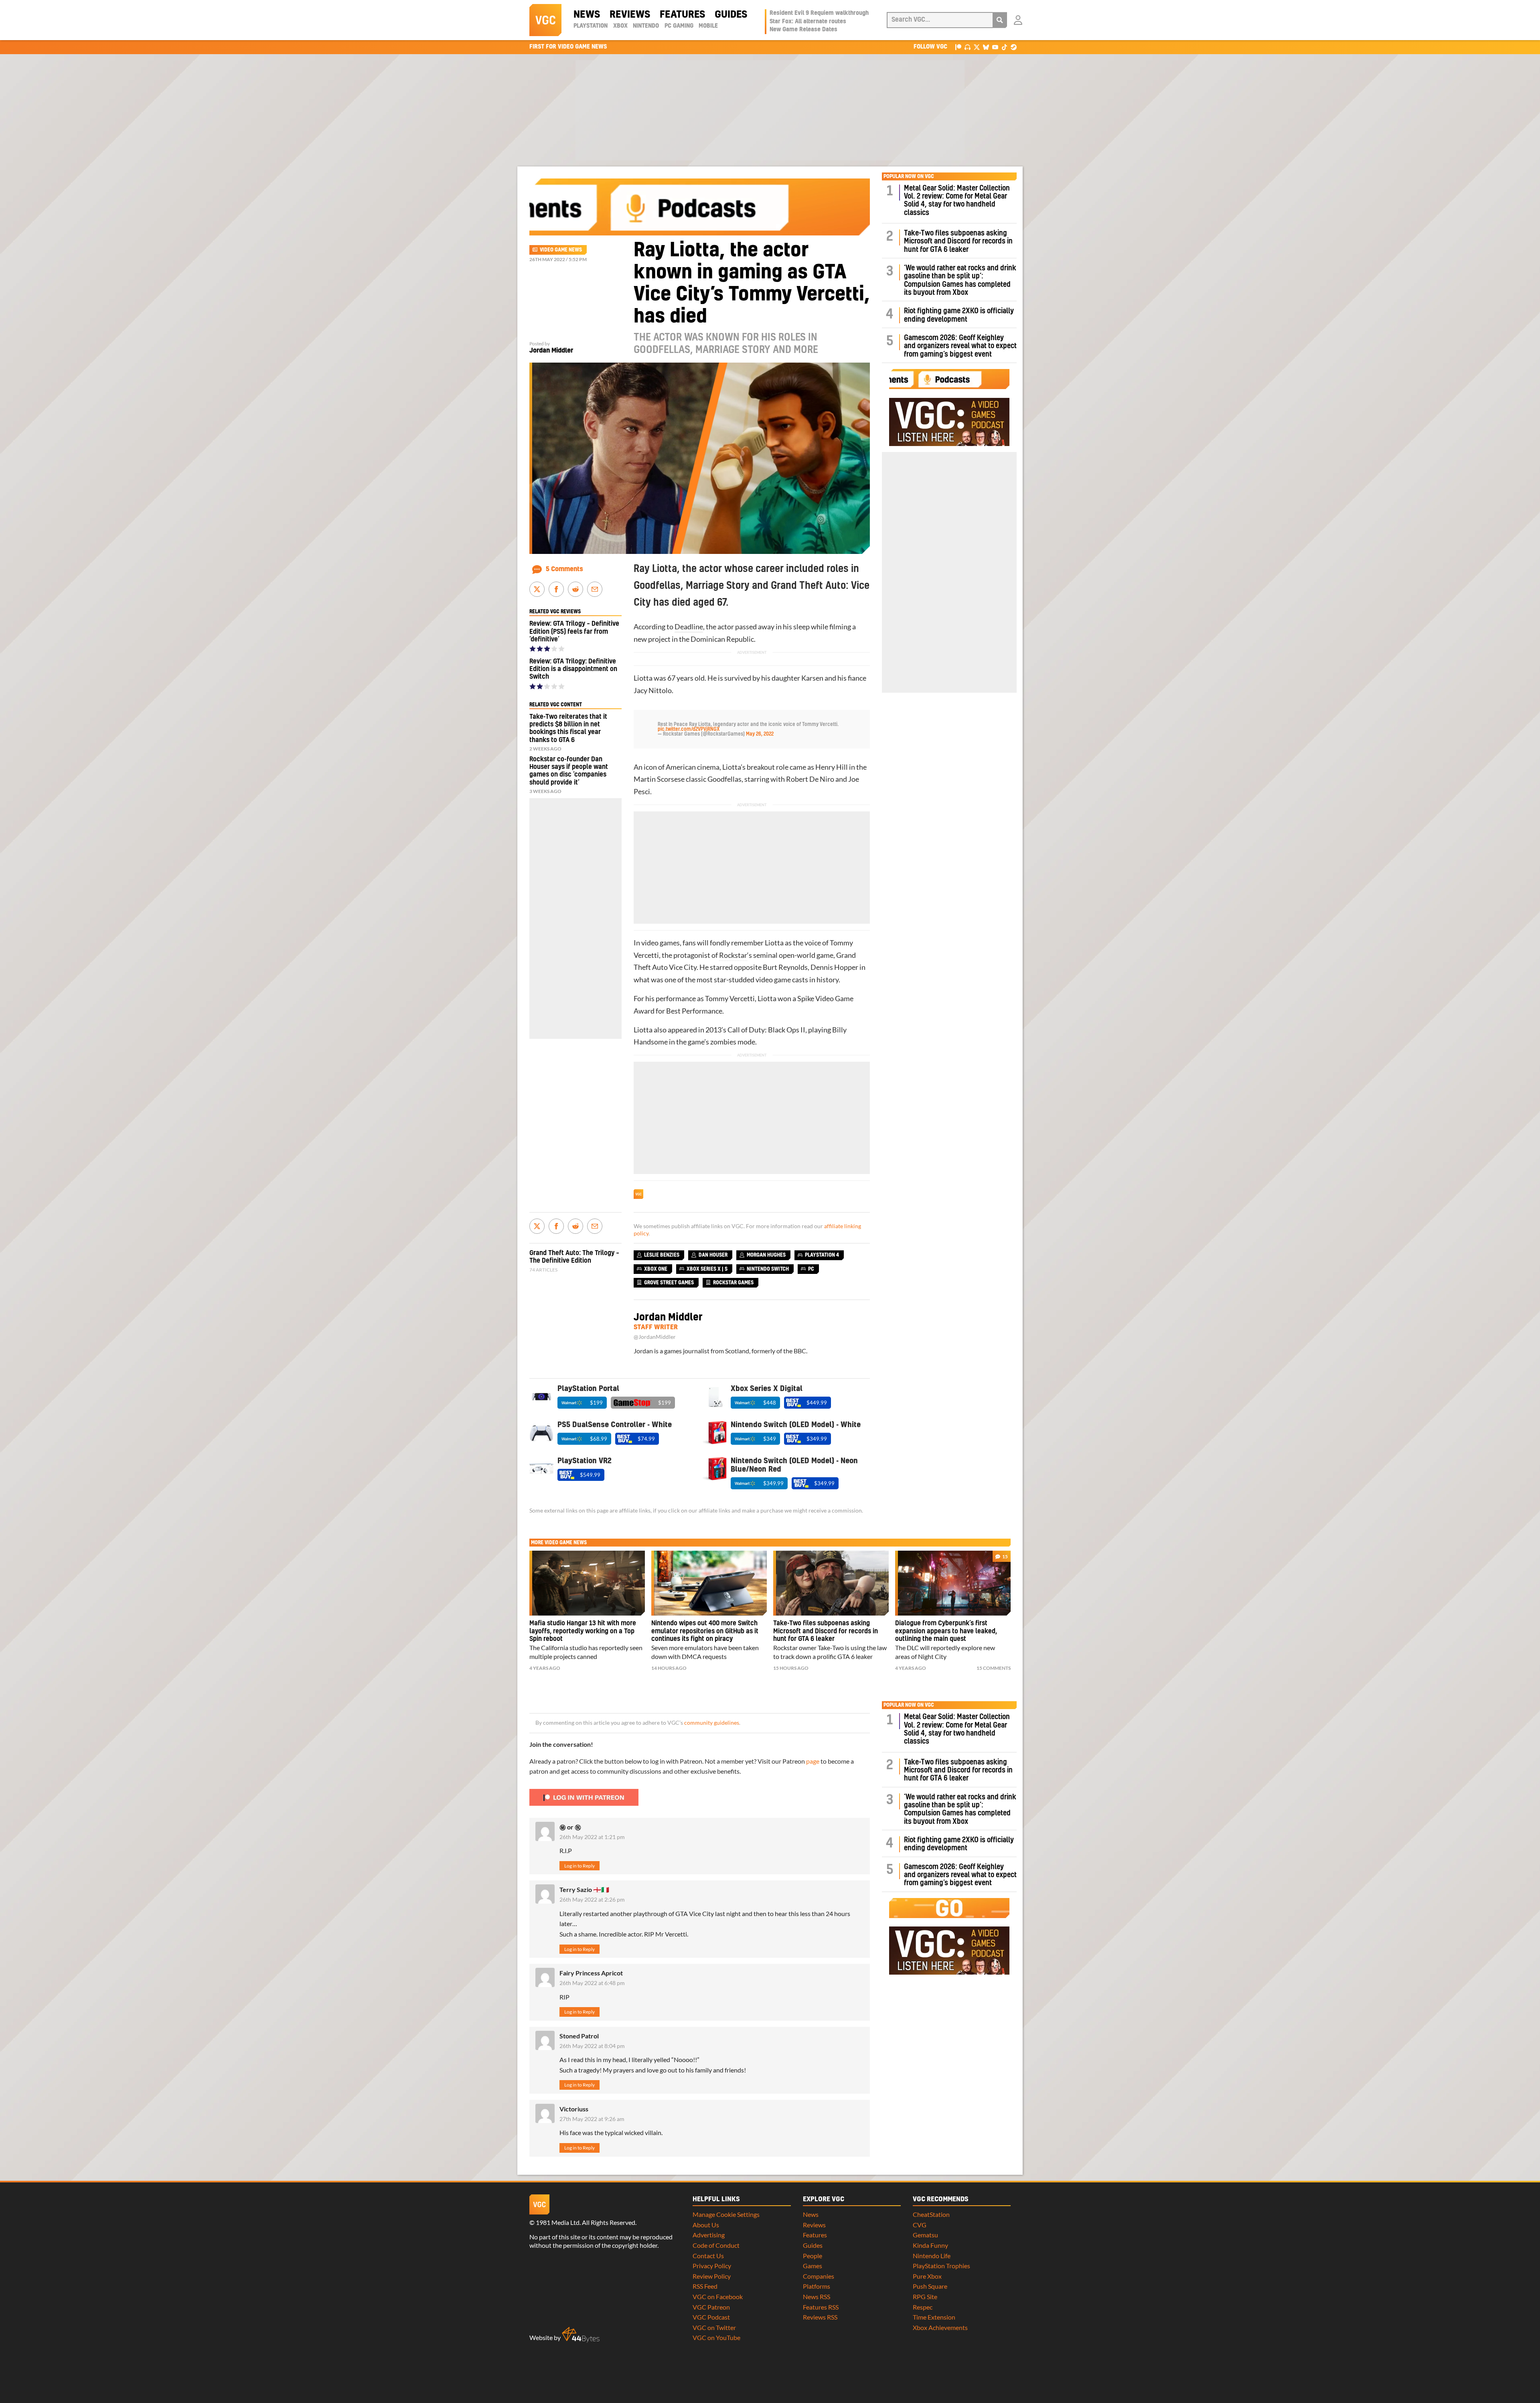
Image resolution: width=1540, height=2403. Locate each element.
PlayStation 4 (822, 1255)
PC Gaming (679, 26)
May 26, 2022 (760, 734)
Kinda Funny (930, 2245)
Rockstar (733, 955)
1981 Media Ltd (558, 2222)
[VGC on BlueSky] (986, 47)
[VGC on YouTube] (995, 47)
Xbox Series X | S (707, 1269)
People (813, 2256)
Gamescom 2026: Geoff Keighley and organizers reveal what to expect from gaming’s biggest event (960, 346)
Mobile (708, 26)
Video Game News (561, 250)
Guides (731, 15)
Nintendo (646, 26)
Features (682, 15)
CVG (920, 2225)
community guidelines (712, 1723)
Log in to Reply (580, 1866)
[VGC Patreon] (958, 47)
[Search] (1000, 20)
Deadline (689, 627)
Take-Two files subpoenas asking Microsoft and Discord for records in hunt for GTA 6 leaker (958, 241)
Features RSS (821, 2307)
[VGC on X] (977, 47)
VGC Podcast (711, 2317)
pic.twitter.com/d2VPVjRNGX (689, 729)
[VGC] (545, 20)
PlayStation (591, 26)
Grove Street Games (669, 1283)
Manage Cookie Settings (726, 2214)
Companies (819, 2276)
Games (813, 2266)
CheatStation (931, 2214)
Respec (923, 2307)
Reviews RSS (820, 2317)
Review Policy (712, 2276)
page (813, 1761)
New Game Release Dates (803, 30)
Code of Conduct (716, 2245)
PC (811, 1269)
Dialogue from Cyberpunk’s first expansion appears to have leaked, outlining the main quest (946, 1631)
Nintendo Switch (768, 1269)
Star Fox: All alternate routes (808, 22)
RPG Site (925, 2297)
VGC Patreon (711, 2307)
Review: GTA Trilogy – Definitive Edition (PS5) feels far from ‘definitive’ (574, 631)
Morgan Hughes (766, 1255)
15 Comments (994, 1668)
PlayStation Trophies (941, 2266)
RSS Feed (705, 2286)
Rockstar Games (733, 1283)
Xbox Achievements (940, 2327)
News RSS (817, 2297)
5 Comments (564, 569)
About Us (706, 2225)
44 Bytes (581, 2335)
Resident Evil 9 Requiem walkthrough (819, 13)
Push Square (930, 2286)
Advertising (709, 2235)
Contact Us (708, 2256)
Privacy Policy (712, 2266)
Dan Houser (713, 1255)
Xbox (620, 26)
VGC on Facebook (718, 2297)
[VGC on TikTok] (1004, 47)
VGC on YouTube (716, 2337)
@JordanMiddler (655, 1337)
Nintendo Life (932, 2256)
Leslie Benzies (662, 1255)
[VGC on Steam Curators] (1014, 47)
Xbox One (656, 1269)
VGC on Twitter (714, 2327)
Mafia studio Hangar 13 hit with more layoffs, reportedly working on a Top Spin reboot (583, 1631)
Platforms (817, 2286)
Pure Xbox (927, 2276)
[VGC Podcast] (968, 47)
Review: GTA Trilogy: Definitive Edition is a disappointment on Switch (573, 669)
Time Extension (934, 2317)
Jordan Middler (551, 351)
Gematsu (925, 2235)
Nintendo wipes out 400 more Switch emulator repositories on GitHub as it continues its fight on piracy (705, 1631)
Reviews (630, 15)
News (587, 15)
